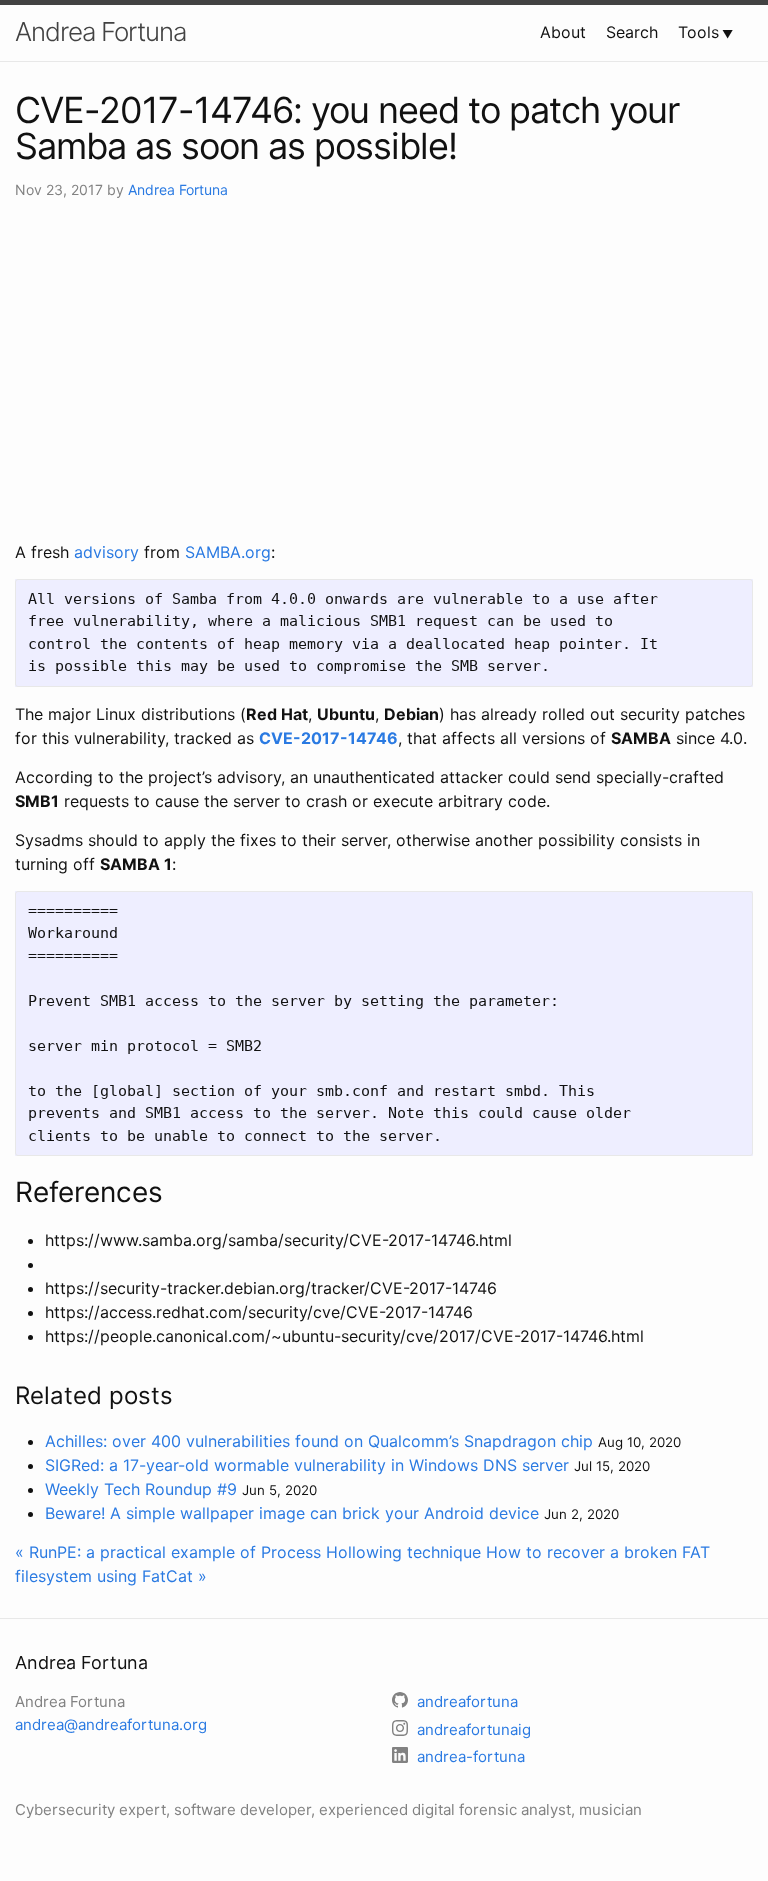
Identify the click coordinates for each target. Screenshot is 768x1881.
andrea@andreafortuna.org (111, 1724)
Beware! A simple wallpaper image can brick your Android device (292, 1513)
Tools (698, 32)
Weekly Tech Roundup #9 (141, 1489)
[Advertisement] (384, 370)
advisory (106, 552)
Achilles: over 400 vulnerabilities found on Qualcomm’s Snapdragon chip (319, 1441)
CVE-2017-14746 (328, 738)
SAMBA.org (228, 552)
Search (632, 32)
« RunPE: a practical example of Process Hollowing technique (248, 1552)
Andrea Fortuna (100, 31)
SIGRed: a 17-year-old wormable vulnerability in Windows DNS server (307, 1465)
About (563, 32)
